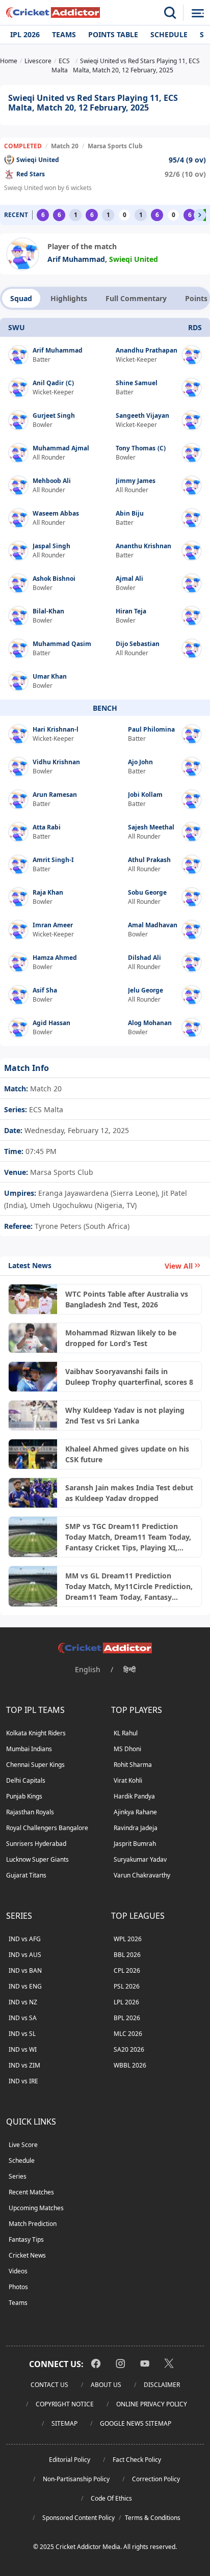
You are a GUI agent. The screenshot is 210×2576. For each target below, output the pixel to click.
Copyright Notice (65, 2404)
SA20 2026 (129, 2049)
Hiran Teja (131, 611)
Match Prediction (33, 2224)
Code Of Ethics (111, 2498)
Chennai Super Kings (35, 1765)
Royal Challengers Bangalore (47, 1828)
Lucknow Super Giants (37, 1859)
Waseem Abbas (56, 513)
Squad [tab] (21, 298)
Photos (18, 2287)
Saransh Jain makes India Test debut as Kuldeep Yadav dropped (129, 1493)
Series (18, 2176)
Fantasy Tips (26, 2239)
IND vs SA (23, 2018)
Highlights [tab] (69, 298)
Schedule (169, 34)
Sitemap (64, 2423)
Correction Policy (156, 2479)
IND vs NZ (23, 2002)
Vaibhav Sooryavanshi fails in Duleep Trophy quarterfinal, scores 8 (129, 1377)
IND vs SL (22, 2034)
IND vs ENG (25, 1986)
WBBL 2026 (130, 2065)
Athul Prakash (149, 860)
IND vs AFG (25, 1939)
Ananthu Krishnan (143, 546)
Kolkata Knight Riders (36, 1733)
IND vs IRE (23, 2081)
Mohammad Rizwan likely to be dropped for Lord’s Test (121, 1338)
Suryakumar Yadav (140, 1859)
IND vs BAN (25, 1970)
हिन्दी (129, 1669)
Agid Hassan (51, 1023)
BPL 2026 (127, 2018)
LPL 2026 (126, 2002)
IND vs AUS (25, 1955)
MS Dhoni (127, 1749)
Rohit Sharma (133, 1765)
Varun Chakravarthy (142, 1875)
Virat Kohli (128, 1780)
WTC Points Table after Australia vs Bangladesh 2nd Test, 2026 (127, 1299)
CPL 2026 (127, 1970)
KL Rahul (126, 1733)
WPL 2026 (128, 1939)
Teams (64, 34)
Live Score (23, 2145)
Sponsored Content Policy (78, 2518)
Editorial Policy (70, 2460)
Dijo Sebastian (138, 644)
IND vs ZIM (24, 2065)
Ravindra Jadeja (136, 1828)
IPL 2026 (25, 34)
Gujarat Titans (26, 1875)
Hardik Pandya (134, 1796)
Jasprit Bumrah (135, 1844)
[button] (200, 215)
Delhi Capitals (26, 1780)
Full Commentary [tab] (136, 298)
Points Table (113, 34)
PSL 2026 (127, 1986)
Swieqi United (38, 160)
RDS (195, 327)
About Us (106, 2385)
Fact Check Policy (137, 2460)
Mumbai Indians (29, 1749)
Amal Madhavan (153, 925)
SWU (17, 327)
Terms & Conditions (153, 2518)
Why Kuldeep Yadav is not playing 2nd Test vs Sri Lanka (125, 1415)
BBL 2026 (127, 1955)
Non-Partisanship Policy (76, 2479)
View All (179, 1266)
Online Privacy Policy (152, 2404)
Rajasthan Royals (30, 1812)
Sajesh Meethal (151, 827)
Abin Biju (130, 513)
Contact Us (49, 2385)
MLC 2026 (128, 2034)
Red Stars (31, 174)
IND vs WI (23, 2049)
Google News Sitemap (136, 2423)
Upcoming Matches (36, 2208)
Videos (18, 2271)
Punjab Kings (24, 1796)
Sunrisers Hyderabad (36, 1844)
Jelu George (146, 990)
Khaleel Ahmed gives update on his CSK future (127, 1454)
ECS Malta (45, 1109)
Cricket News (27, 2255)
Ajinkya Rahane (135, 1812)
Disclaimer (162, 2385)
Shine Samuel (137, 383)
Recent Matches (31, 2192)
